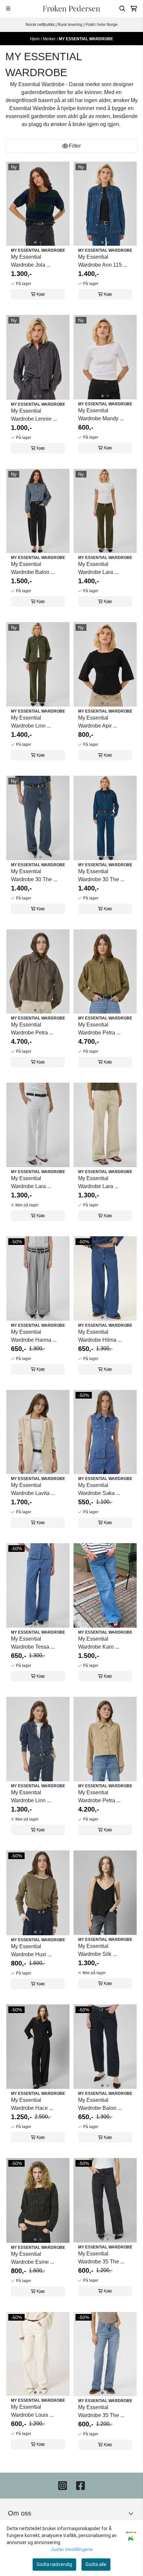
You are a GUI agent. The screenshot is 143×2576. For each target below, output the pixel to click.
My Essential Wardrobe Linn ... (31, 722)
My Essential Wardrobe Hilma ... (100, 1336)
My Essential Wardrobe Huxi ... (31, 1950)
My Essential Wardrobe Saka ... (99, 1489)
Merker (49, 39)
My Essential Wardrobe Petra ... (32, 1029)
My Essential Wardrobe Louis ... (32, 2411)
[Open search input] (122, 9)
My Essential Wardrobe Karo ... (99, 1643)
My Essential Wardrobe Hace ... (32, 2104)
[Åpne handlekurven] (134, 9)
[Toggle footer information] (133, 2513)
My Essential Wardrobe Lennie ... (34, 415)
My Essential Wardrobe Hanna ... (34, 1336)
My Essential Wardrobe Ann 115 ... (103, 261)
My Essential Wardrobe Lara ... (98, 568)
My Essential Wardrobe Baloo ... (33, 568)
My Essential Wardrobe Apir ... (98, 722)
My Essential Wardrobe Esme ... (33, 2258)
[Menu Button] (8, 8)
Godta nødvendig (54, 2564)
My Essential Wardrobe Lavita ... (33, 1489)
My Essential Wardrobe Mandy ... (101, 414)
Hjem (35, 39)
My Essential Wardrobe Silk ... (97, 1950)
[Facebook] (80, 2486)
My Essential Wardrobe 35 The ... (101, 2258)
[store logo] (71, 9)
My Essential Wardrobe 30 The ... (34, 875)
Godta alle (96, 2564)
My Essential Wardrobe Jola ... (31, 261)
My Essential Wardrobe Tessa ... (33, 1643)
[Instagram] (63, 2486)
